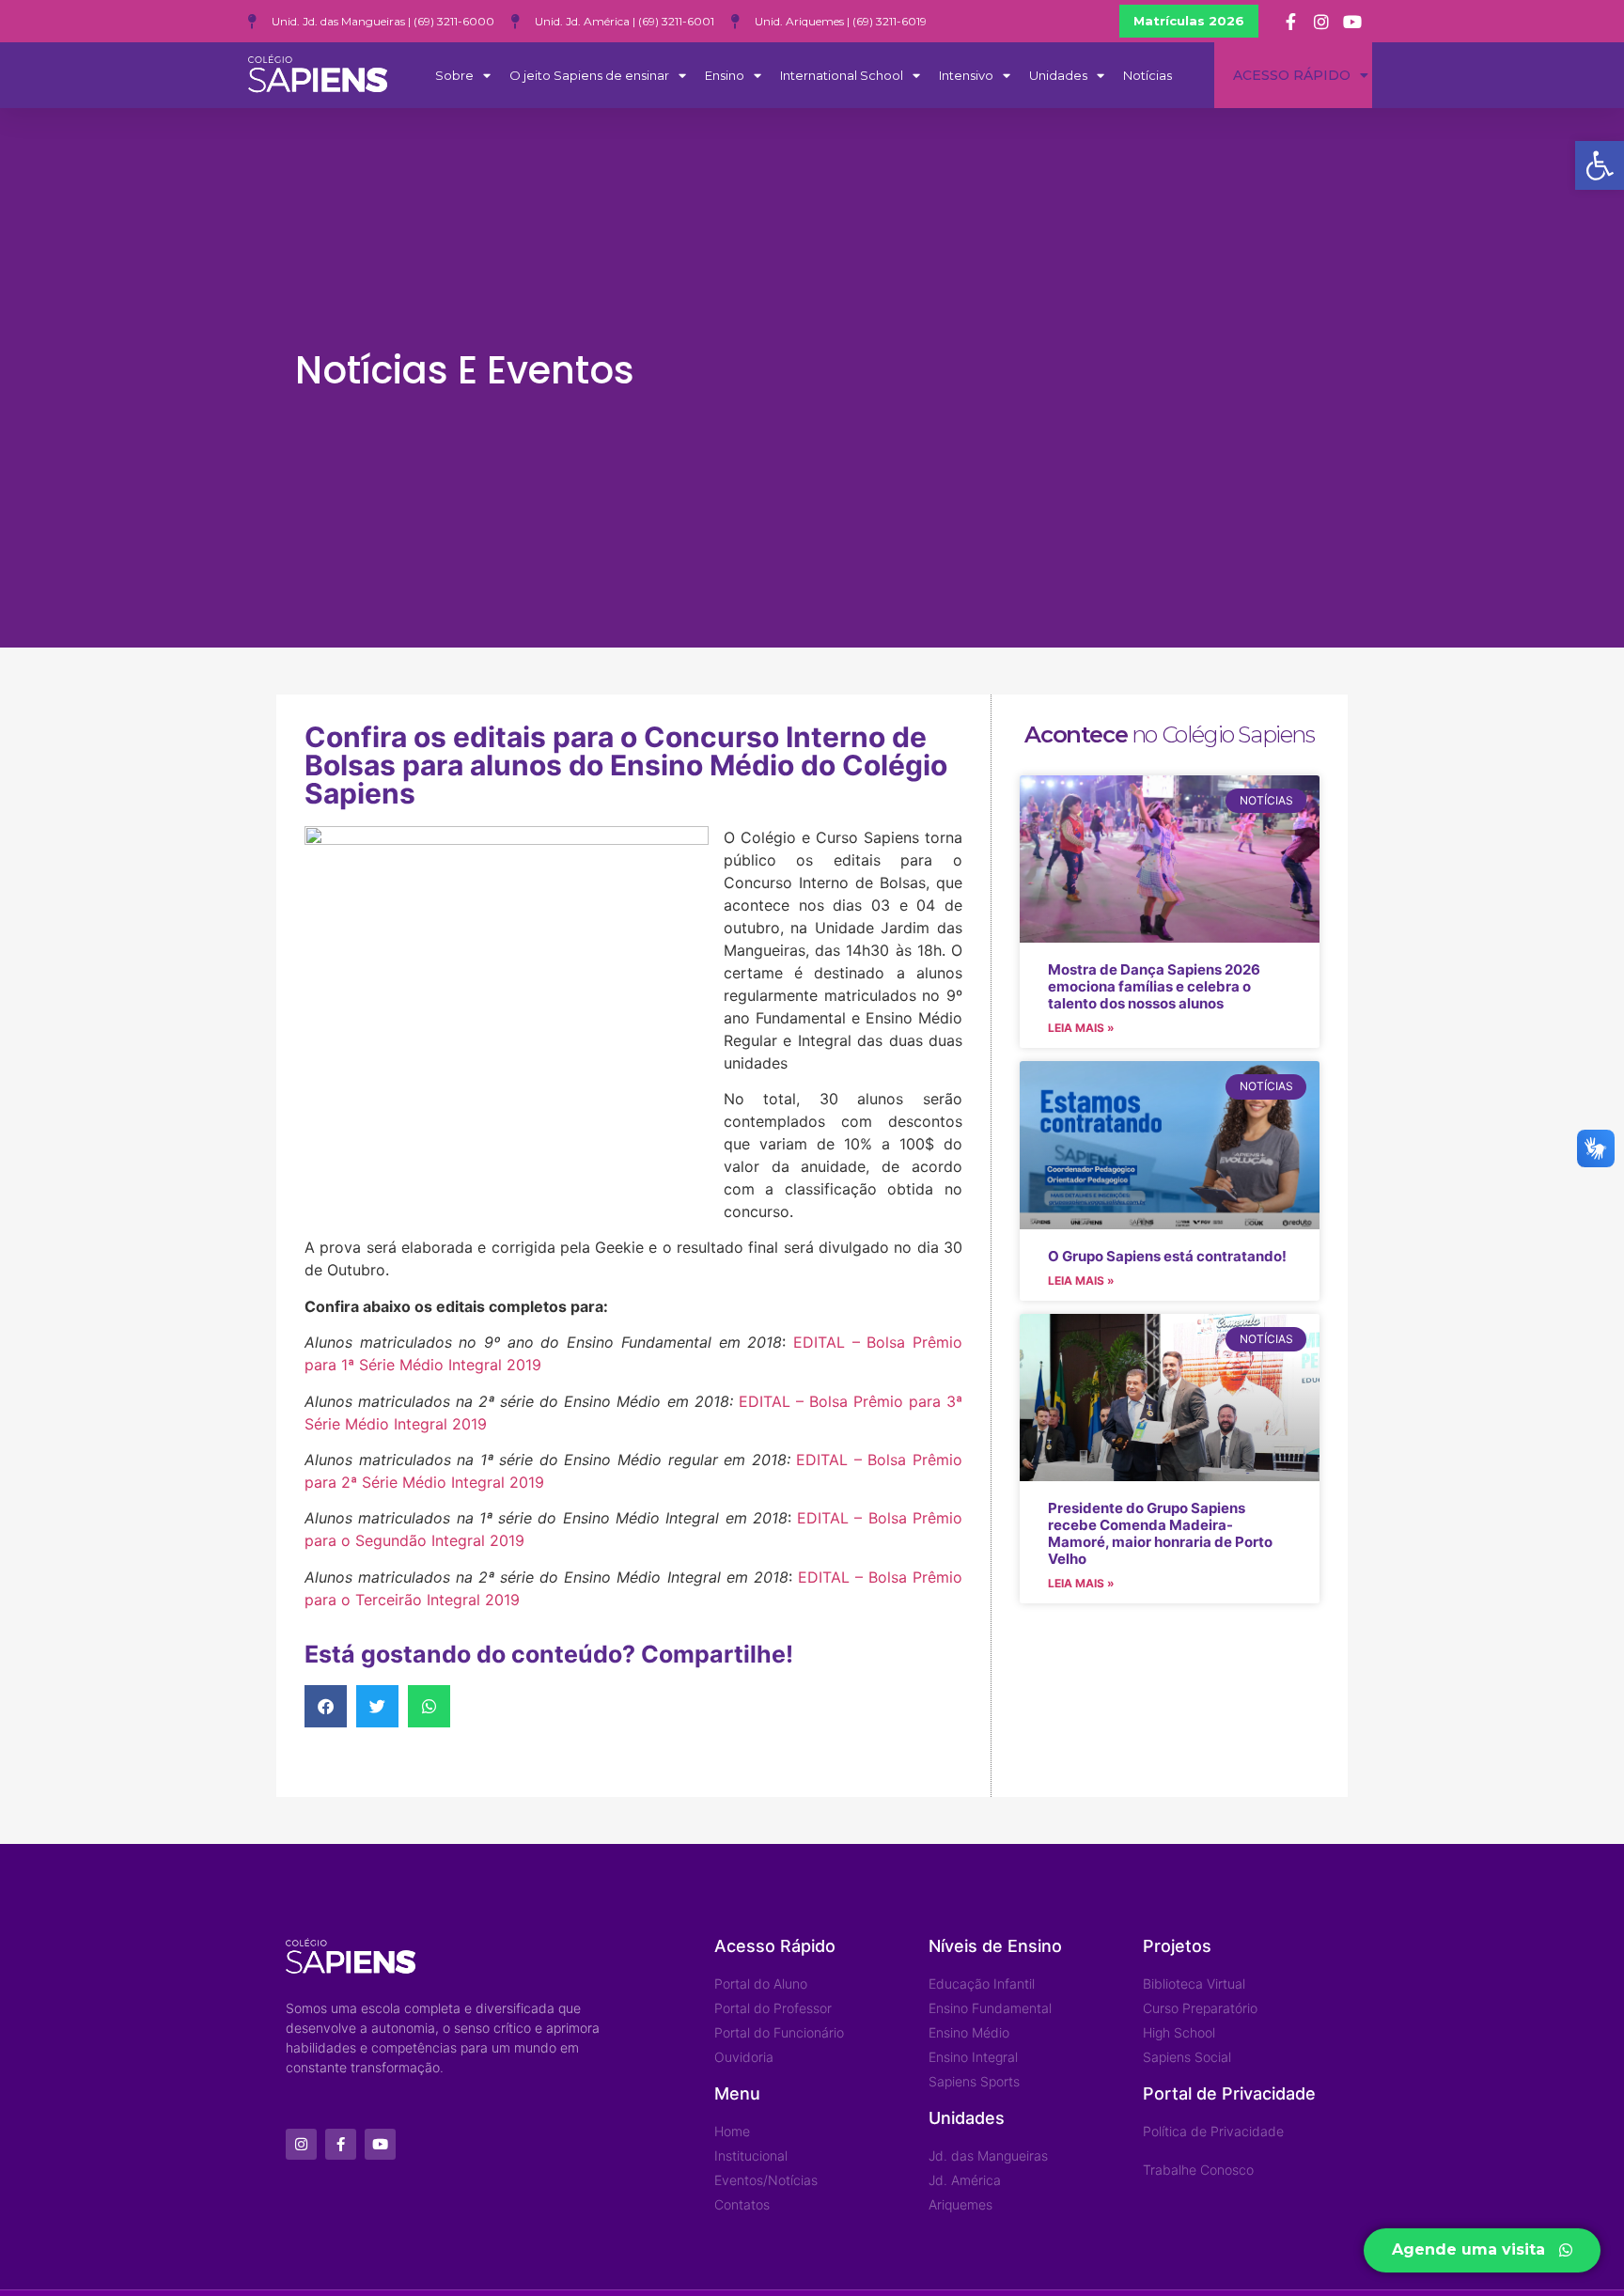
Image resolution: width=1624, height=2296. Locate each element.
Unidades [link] (1058, 75)
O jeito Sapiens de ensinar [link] (589, 75)
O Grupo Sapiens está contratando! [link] (1167, 1256)
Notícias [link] (1148, 75)
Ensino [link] (725, 75)
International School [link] (842, 75)
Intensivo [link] (966, 75)
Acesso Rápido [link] (1292, 75)
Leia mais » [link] (1081, 1028)
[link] (1600, 165)
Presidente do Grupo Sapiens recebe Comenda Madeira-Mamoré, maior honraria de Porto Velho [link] (1160, 1533)
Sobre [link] (454, 75)
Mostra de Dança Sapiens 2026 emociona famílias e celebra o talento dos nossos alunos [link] (1154, 986)
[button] (326, 1706)
